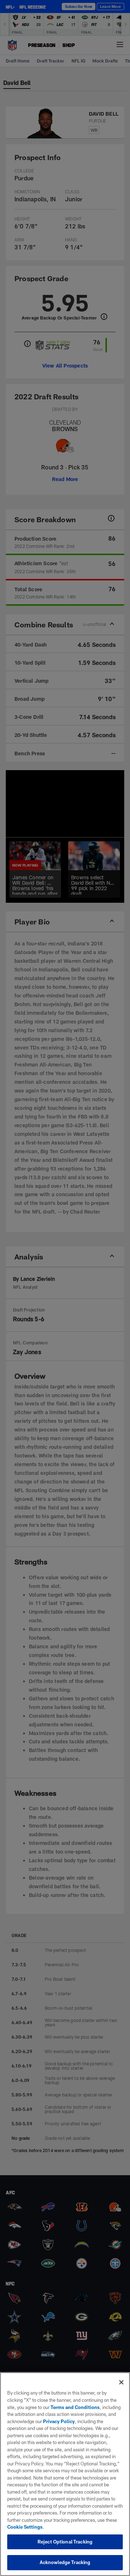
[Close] (121, 2382)
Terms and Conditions (75, 2407)
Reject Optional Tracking (65, 2542)
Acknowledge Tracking (65, 2562)
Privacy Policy (59, 2421)
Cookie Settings (25, 2527)
